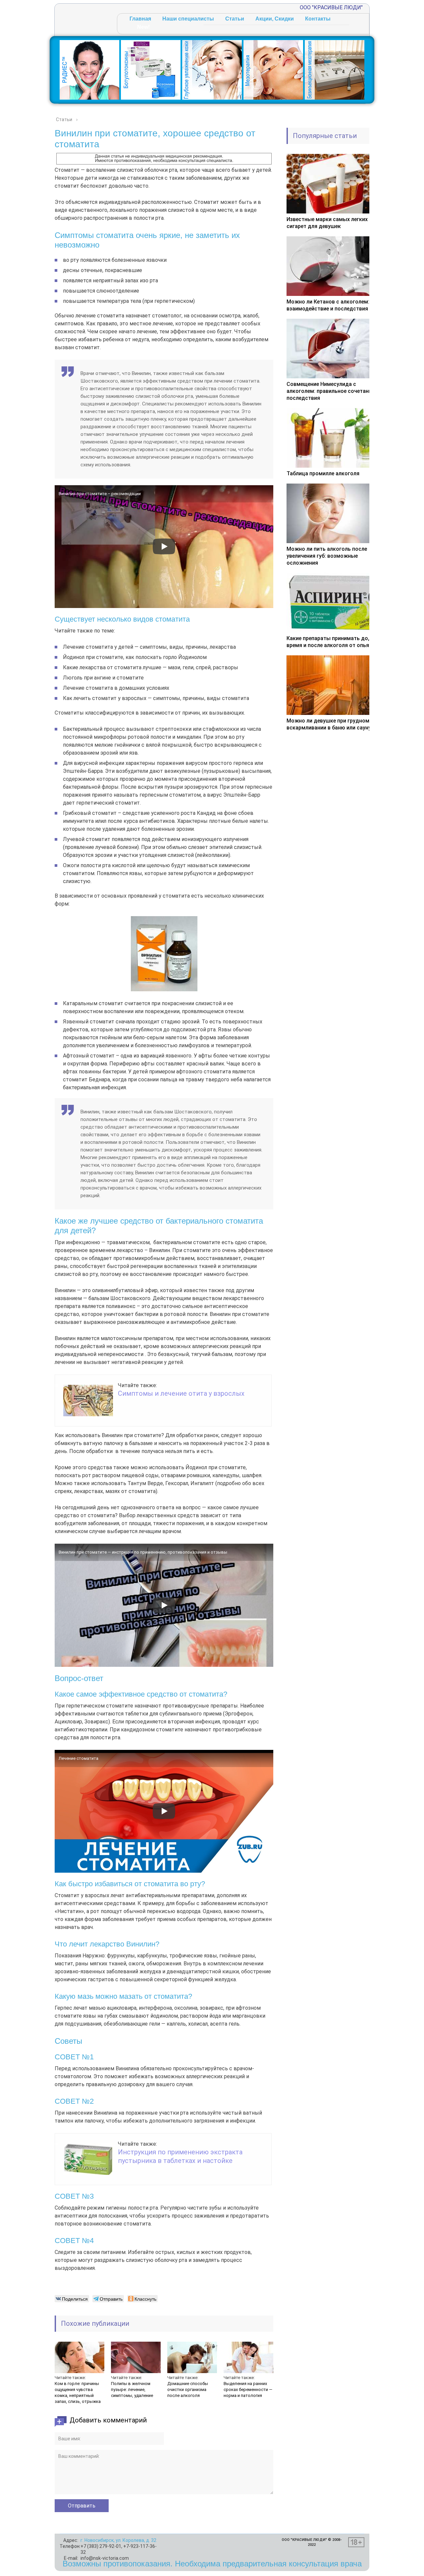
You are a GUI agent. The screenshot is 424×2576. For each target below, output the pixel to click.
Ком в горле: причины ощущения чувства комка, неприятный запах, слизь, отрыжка (78, 2392)
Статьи (235, 19)
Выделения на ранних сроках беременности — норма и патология (248, 2389)
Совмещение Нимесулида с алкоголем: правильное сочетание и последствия (333, 391)
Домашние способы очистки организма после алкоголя (188, 2389)
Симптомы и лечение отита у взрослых (181, 1393)
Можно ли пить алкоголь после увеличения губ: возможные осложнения (327, 556)
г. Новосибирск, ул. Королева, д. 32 (118, 2540)
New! (143, 27)
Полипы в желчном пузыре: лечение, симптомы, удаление (132, 2389)
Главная (140, 19)
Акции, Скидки (275, 19)
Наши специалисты (188, 19)
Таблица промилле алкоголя (323, 473)
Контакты (318, 19)
